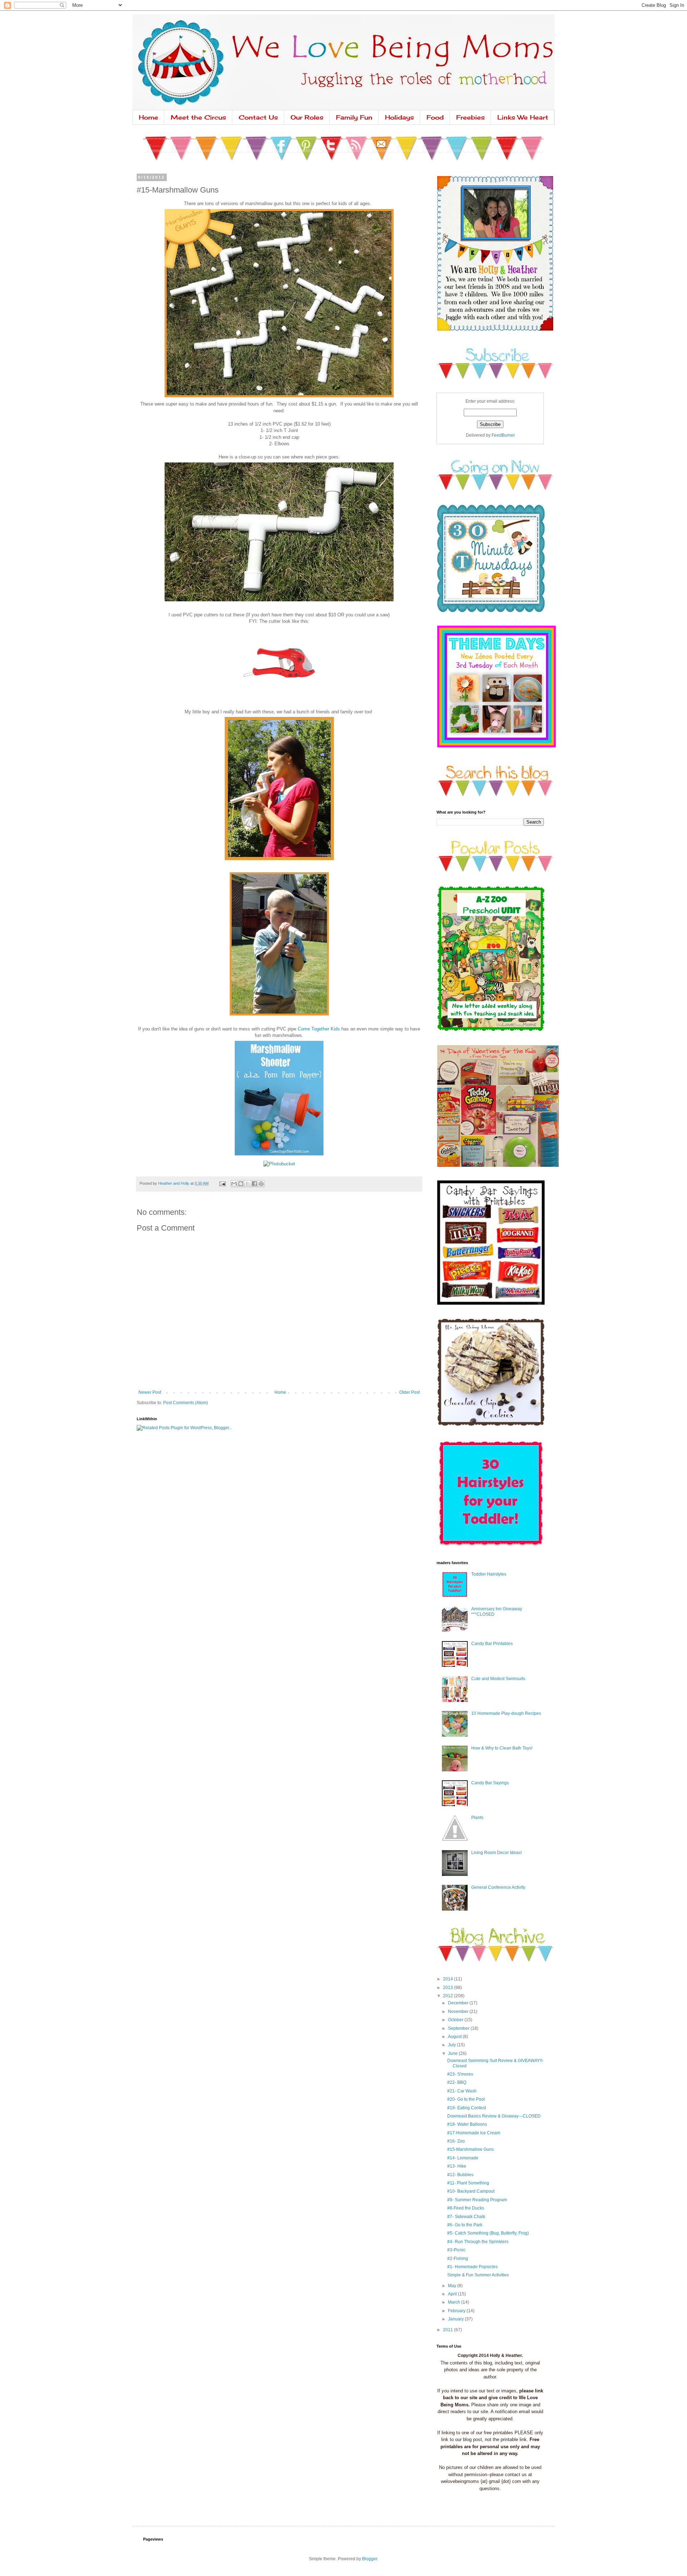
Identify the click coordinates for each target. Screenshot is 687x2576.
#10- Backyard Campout (471, 2191)
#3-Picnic (456, 2250)
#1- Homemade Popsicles (472, 2267)
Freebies (471, 117)
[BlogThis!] (241, 1184)
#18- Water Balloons (467, 2124)
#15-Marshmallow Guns (471, 2149)
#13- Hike (457, 2166)
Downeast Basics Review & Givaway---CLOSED (494, 2116)
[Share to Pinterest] (261, 1184)
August (455, 2037)
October (456, 2020)
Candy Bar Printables (492, 1644)
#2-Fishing (458, 2259)
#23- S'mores (460, 2074)
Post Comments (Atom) (186, 1403)
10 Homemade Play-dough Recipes (506, 1713)
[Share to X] (248, 1184)
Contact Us (258, 117)
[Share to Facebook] (254, 1184)
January (456, 2319)
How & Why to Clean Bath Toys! (502, 1748)
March (455, 2302)
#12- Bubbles (460, 2175)
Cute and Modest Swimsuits (498, 1679)
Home (148, 117)
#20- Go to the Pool (466, 2099)
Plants (477, 1818)
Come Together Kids (319, 1029)
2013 (449, 1988)
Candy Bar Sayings (490, 1783)
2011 (449, 2330)
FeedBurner (503, 435)
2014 (449, 1979)
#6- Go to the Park (465, 2225)
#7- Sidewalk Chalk (466, 2217)
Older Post (410, 1392)
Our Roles (307, 117)
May (453, 2286)
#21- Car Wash (462, 2091)
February (457, 2311)
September (459, 2028)
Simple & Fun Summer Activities (478, 2275)
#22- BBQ (457, 2082)
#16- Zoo (456, 2141)
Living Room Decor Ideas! (496, 1853)
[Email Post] (222, 1183)
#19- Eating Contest (467, 2108)
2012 (449, 1996)
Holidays (399, 117)
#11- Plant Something (468, 2183)
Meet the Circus (198, 117)
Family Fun (354, 117)
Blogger (370, 2559)
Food (435, 117)
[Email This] (234, 1184)
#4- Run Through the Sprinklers (478, 2242)
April (453, 2294)
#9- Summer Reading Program (477, 2200)
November (459, 2012)
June (453, 2053)
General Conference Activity (498, 1887)
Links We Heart (523, 117)
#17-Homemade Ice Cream (474, 2133)
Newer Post (150, 1392)
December (459, 2003)
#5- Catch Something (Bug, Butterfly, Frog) (488, 2233)
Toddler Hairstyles (489, 1574)
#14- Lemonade (463, 2158)
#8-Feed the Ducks (466, 2208)
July (452, 2045)
